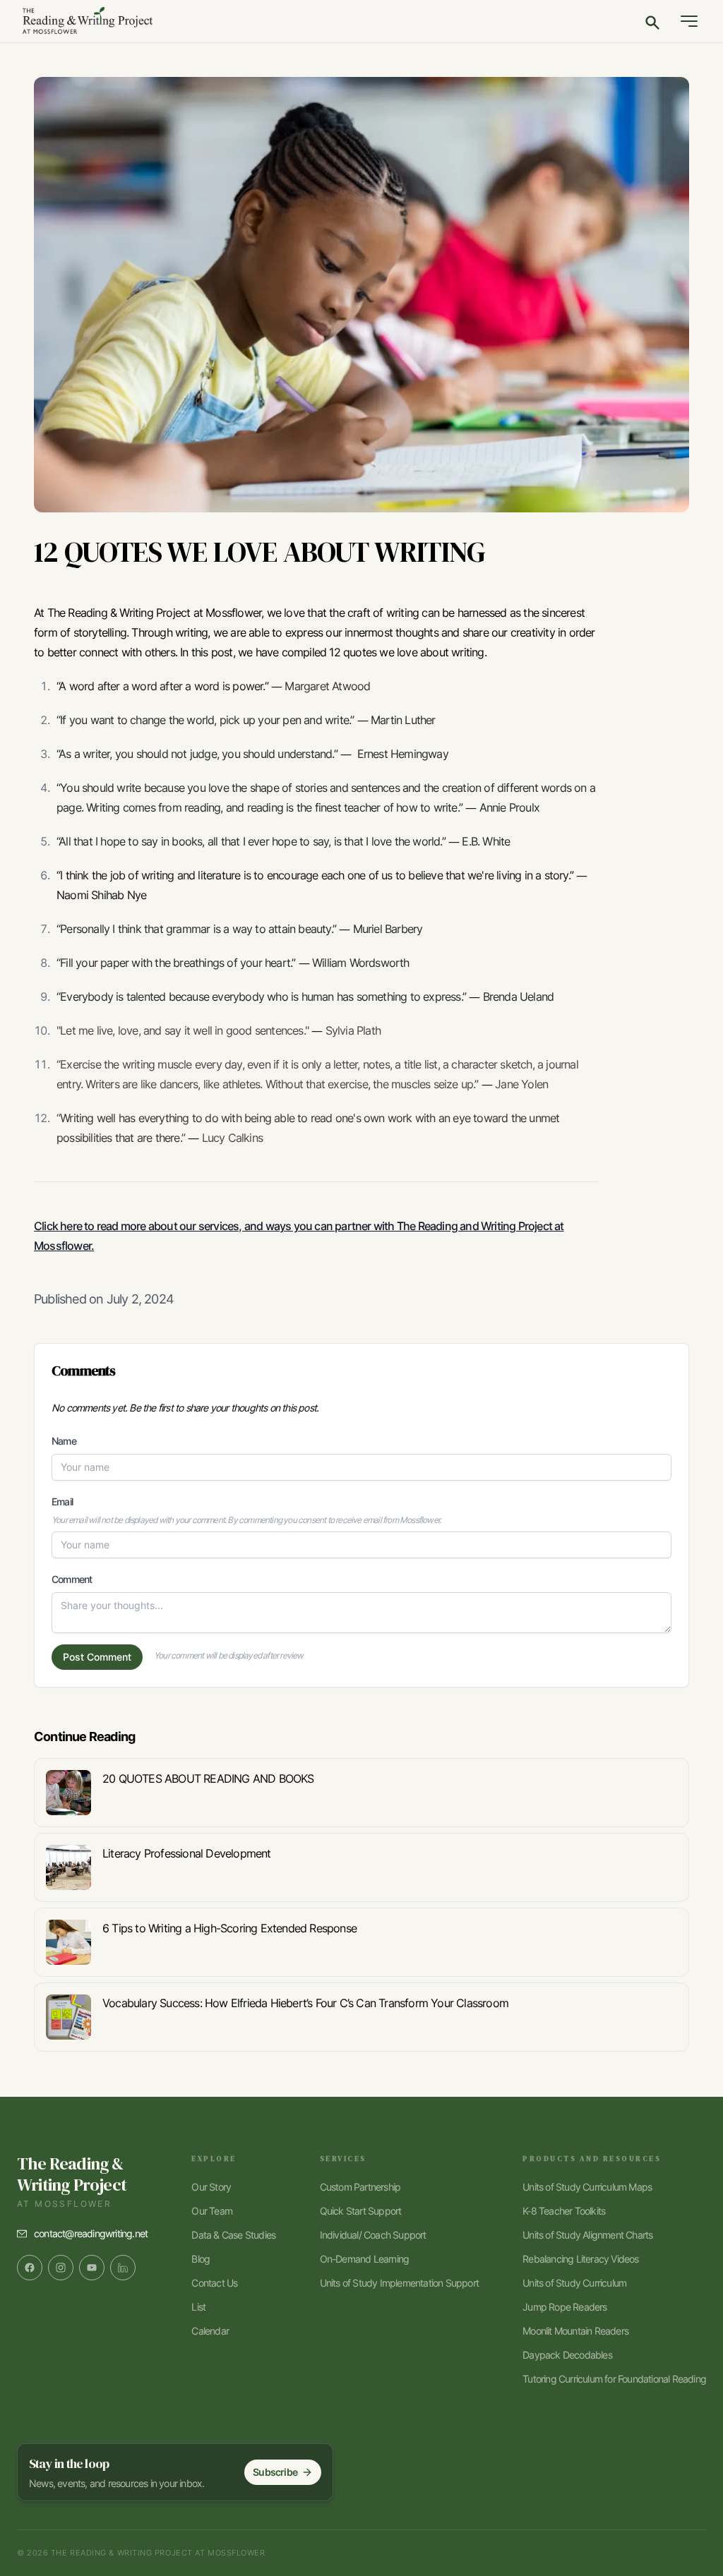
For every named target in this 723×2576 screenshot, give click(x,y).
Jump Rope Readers (564, 2307)
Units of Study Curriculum (574, 2283)
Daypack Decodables (567, 2355)
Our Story (211, 2187)
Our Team (212, 2211)
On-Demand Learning (365, 2259)
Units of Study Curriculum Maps (587, 2187)
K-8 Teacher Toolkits (564, 2211)
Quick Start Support (361, 2211)
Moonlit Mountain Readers (575, 2331)
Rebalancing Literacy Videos (580, 2259)
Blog (201, 2259)
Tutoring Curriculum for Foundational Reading (614, 2379)
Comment (72, 1579)
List (198, 2307)
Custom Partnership (360, 2187)
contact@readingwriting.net (91, 2233)
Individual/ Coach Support (373, 2235)
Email (62, 1501)
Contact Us (214, 2283)
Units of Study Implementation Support (399, 2283)
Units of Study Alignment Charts (587, 2235)
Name (64, 1441)
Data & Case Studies (233, 2235)
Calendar (210, 2331)
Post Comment (97, 1657)
